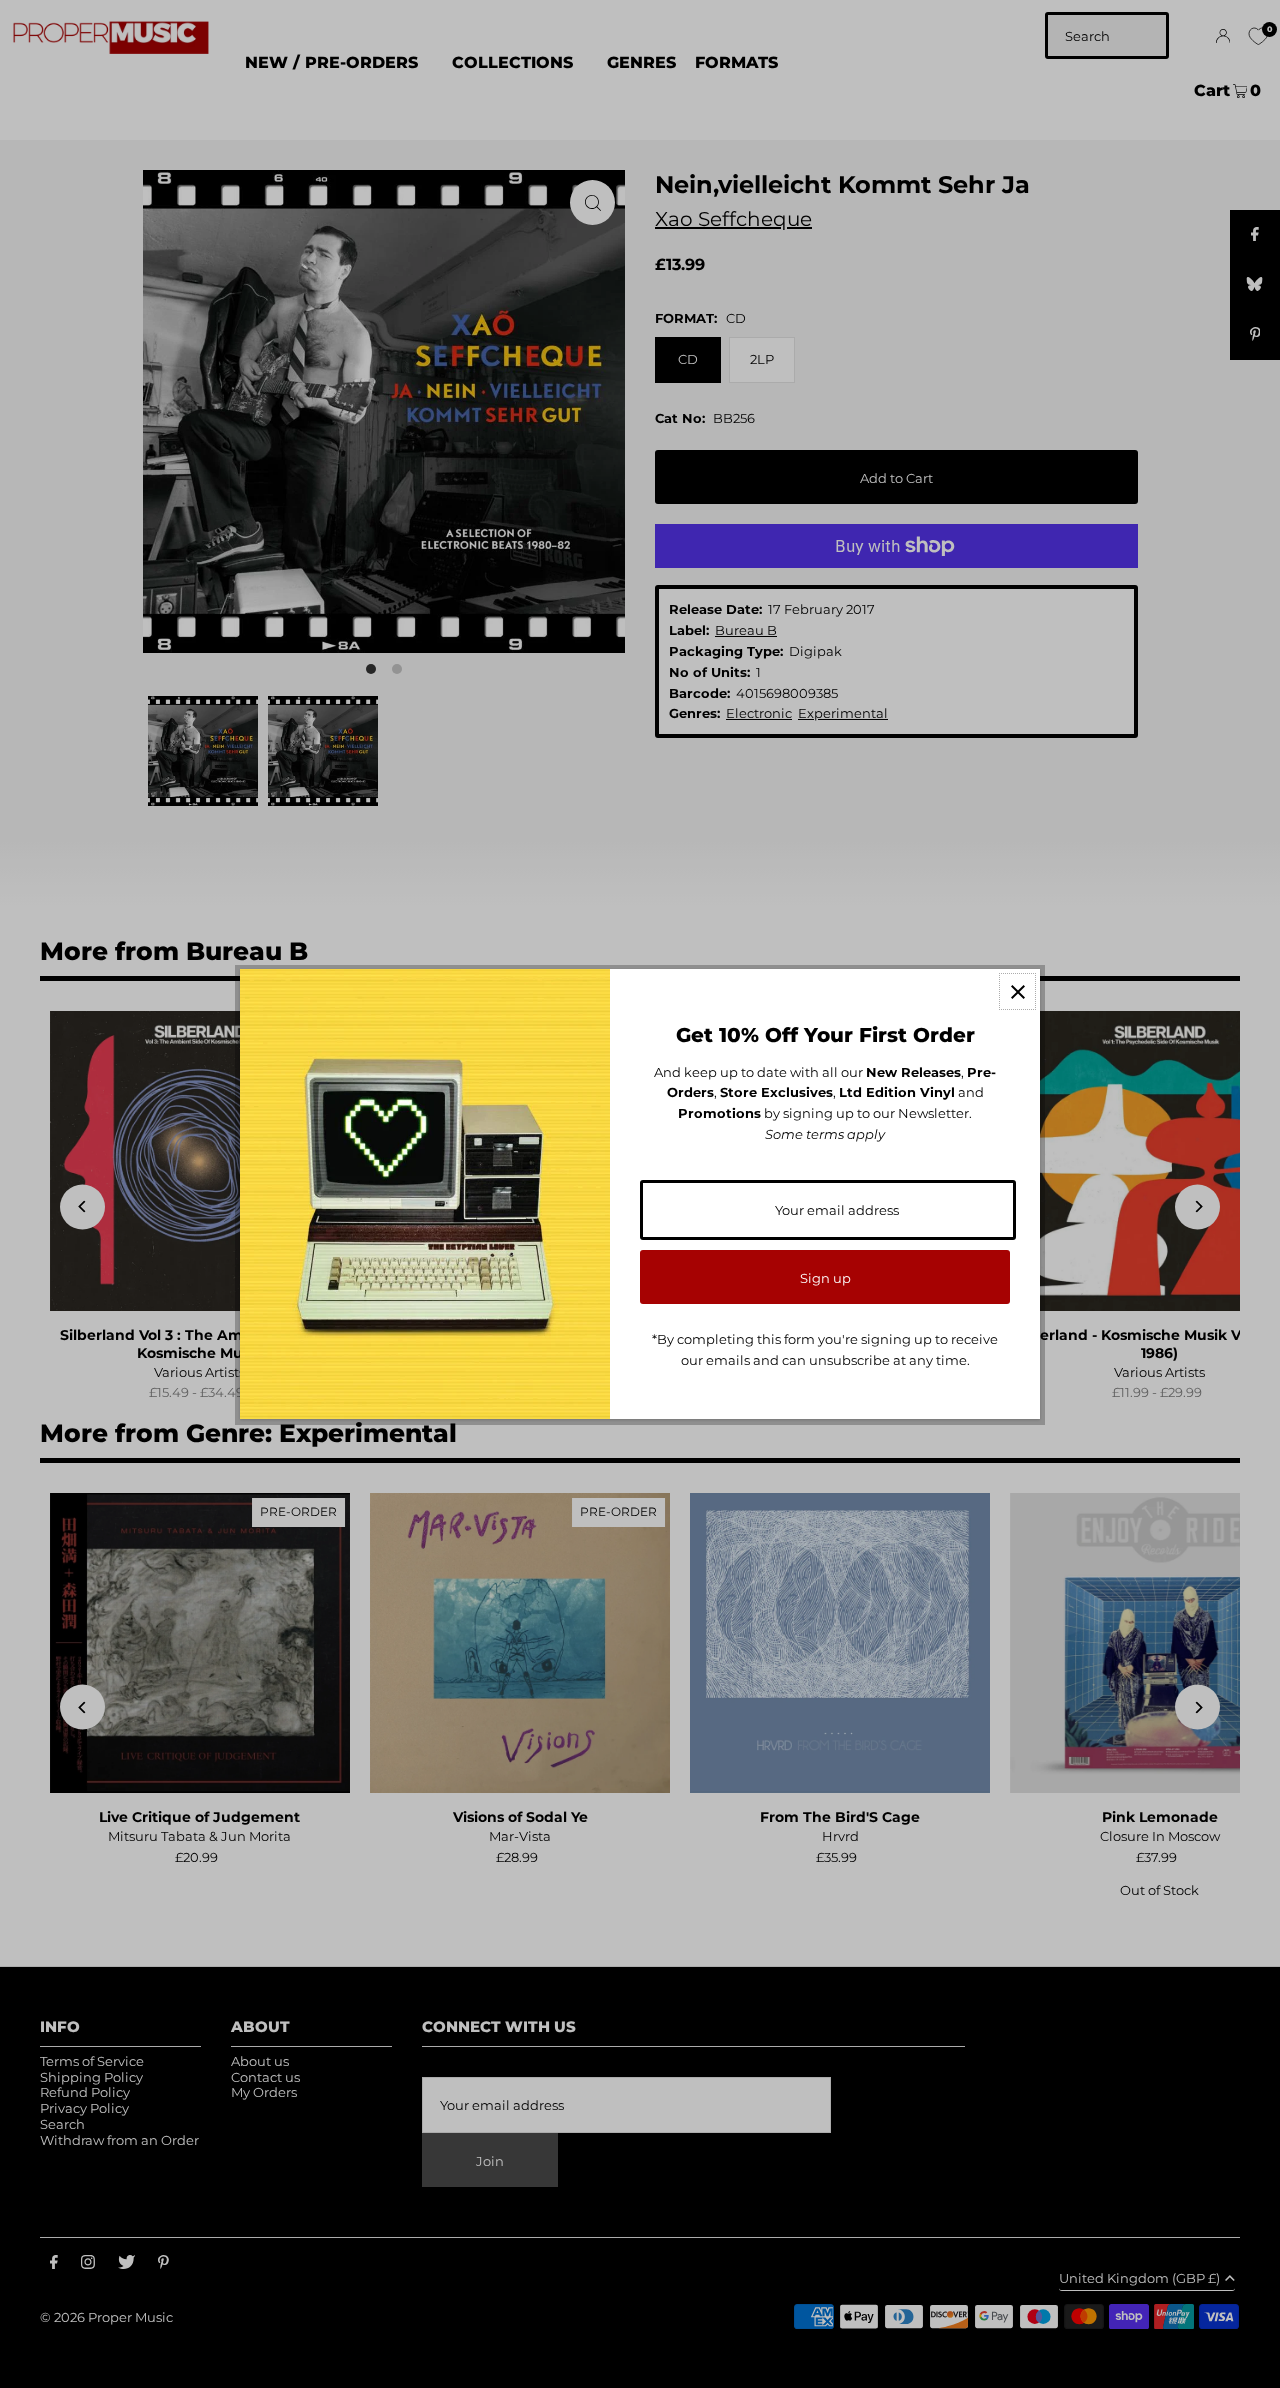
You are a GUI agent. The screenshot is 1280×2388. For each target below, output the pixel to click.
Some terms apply (825, 1134)
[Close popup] (1017, 991)
